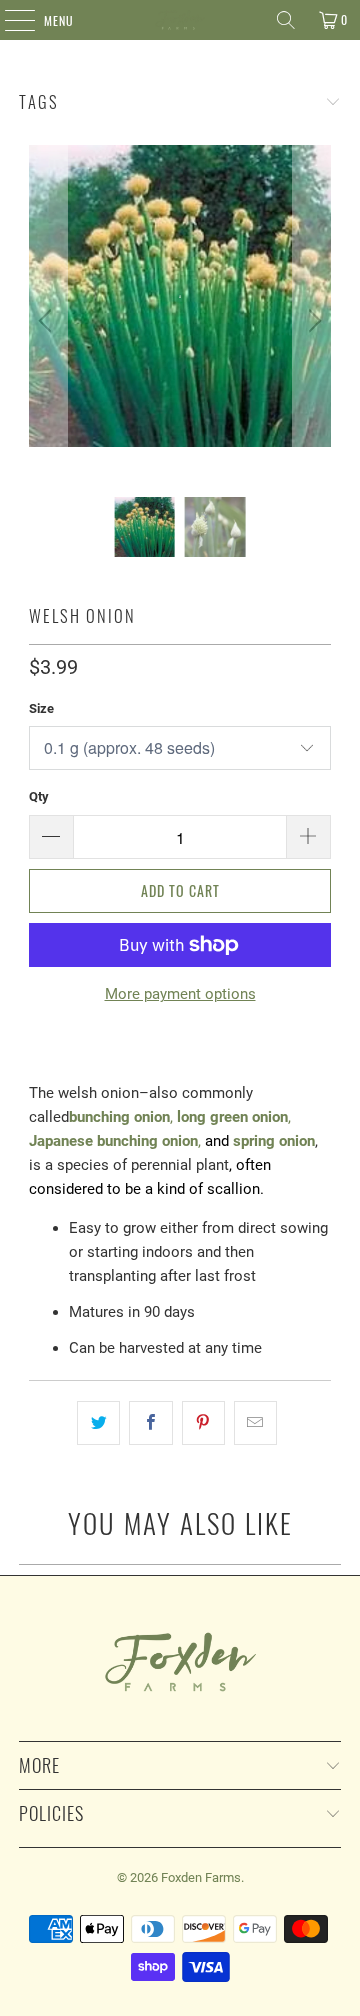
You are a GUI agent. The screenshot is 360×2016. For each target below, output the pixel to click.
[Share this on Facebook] (150, 1423)
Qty (39, 796)
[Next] (312, 321)
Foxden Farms (201, 1877)
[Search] (286, 20)
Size (41, 708)
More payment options (180, 994)
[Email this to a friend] (255, 1423)
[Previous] (48, 321)
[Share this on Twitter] (98, 1423)
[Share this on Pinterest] (203, 1423)
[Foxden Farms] (180, 20)
